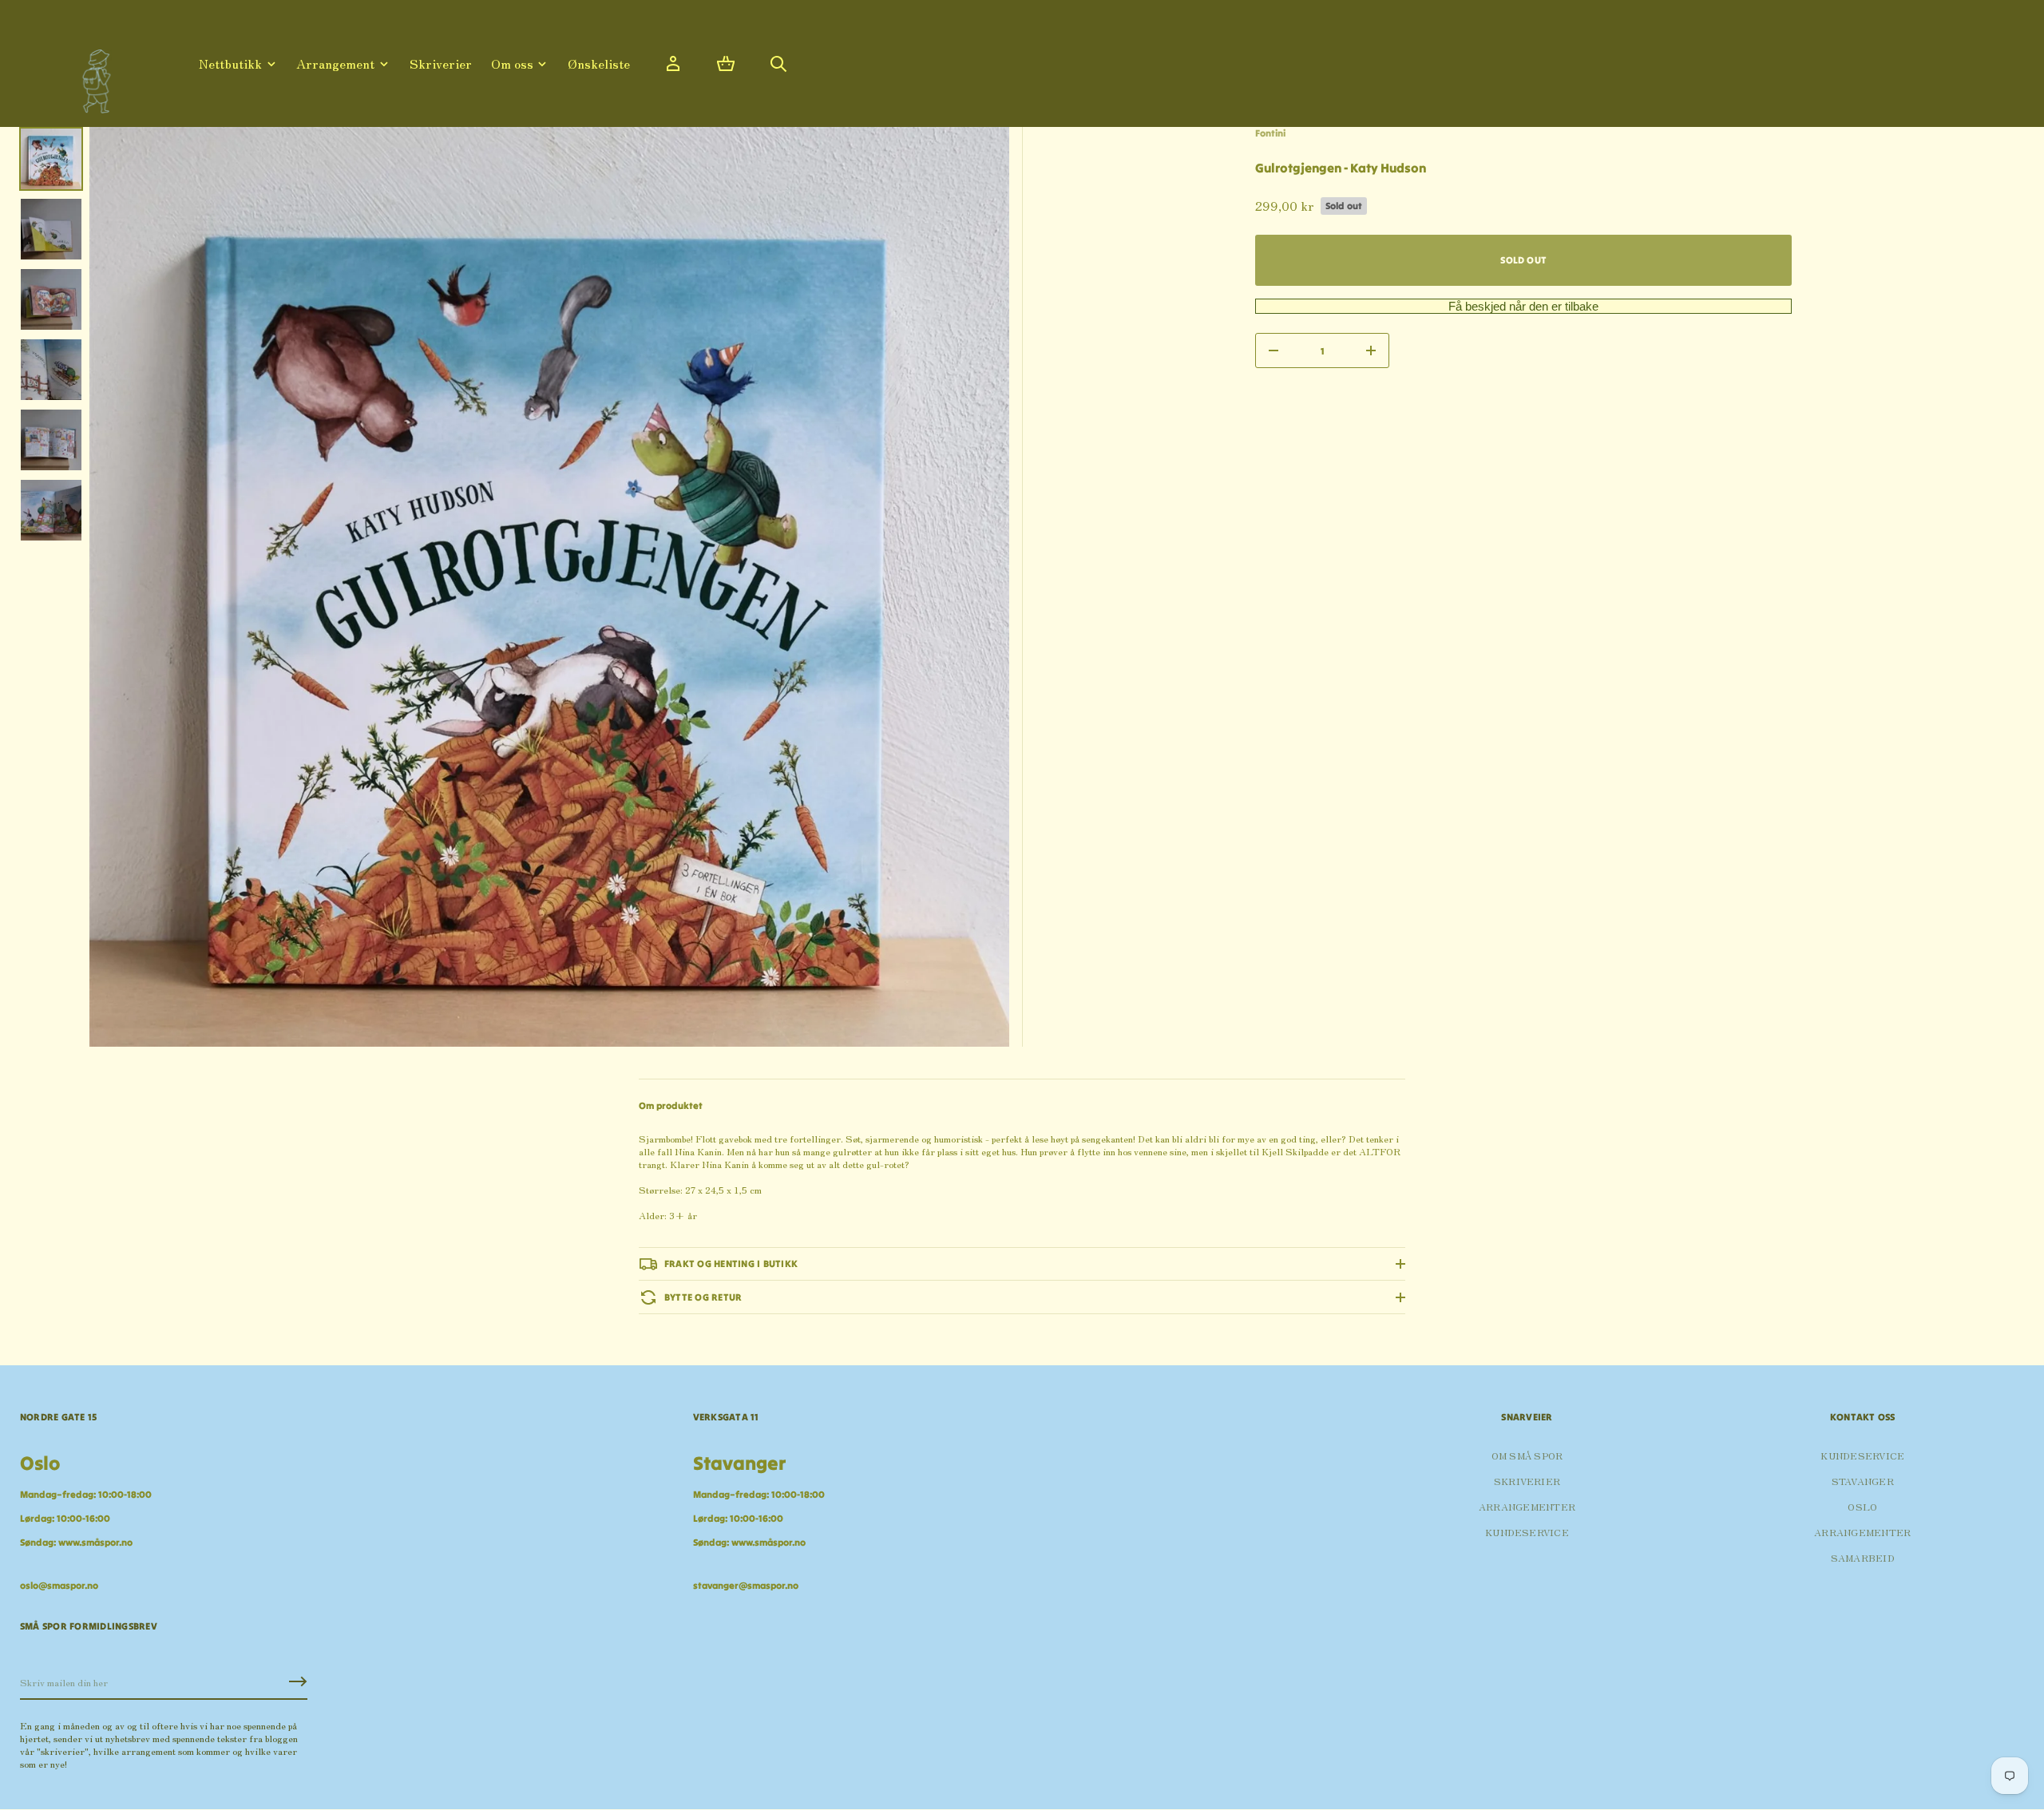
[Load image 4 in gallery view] (51, 370)
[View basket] (726, 64)
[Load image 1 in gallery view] (51, 159)
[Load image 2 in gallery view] (51, 229)
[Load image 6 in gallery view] (51, 510)
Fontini (1270, 133)
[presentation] (549, 587)
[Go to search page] (778, 64)
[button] (726, 64)
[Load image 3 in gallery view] (51, 299)
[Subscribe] (298, 1681)
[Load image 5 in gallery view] (51, 440)
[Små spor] (92, 75)
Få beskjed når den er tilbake (1523, 306)
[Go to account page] (673, 64)
